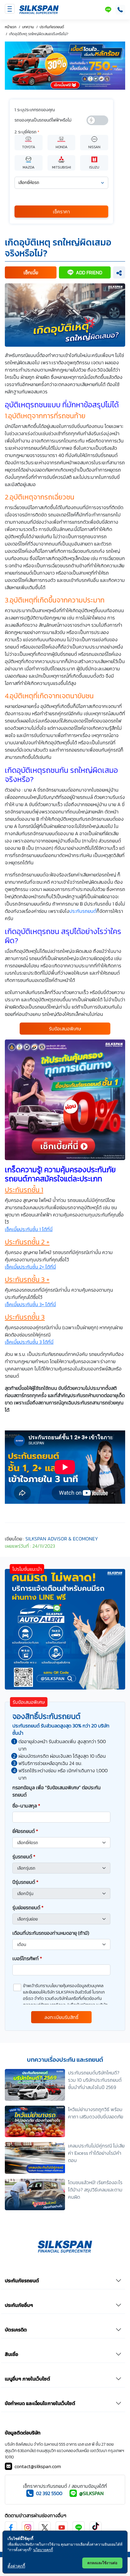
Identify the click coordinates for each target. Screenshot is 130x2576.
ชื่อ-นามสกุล (26, 1806)
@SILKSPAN (91, 2493)
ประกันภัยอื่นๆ (19, 2305)
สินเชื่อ (11, 2354)
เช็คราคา (61, 212)
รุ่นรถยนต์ (24, 1857)
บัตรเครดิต (16, 2330)
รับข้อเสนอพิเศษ (65, 1029)
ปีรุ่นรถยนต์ (25, 1882)
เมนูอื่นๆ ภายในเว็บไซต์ (28, 2379)
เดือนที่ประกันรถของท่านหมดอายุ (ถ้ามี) (51, 1933)
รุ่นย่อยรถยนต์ (28, 1907)
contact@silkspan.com (38, 2466)
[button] (31, 272)
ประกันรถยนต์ (83, 911)
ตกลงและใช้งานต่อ (102, 2563)
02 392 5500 (49, 2493)
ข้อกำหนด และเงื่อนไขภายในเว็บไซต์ (40, 2403)
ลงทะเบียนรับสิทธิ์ (62, 2017)
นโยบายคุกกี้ (43, 2550)
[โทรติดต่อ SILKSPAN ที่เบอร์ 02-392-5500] (119, 10)
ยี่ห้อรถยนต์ (25, 1831)
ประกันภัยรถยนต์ (22, 2281)
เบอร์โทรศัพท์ (27, 1958)
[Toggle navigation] (10, 9)
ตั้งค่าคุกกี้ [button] (16, 2566)
